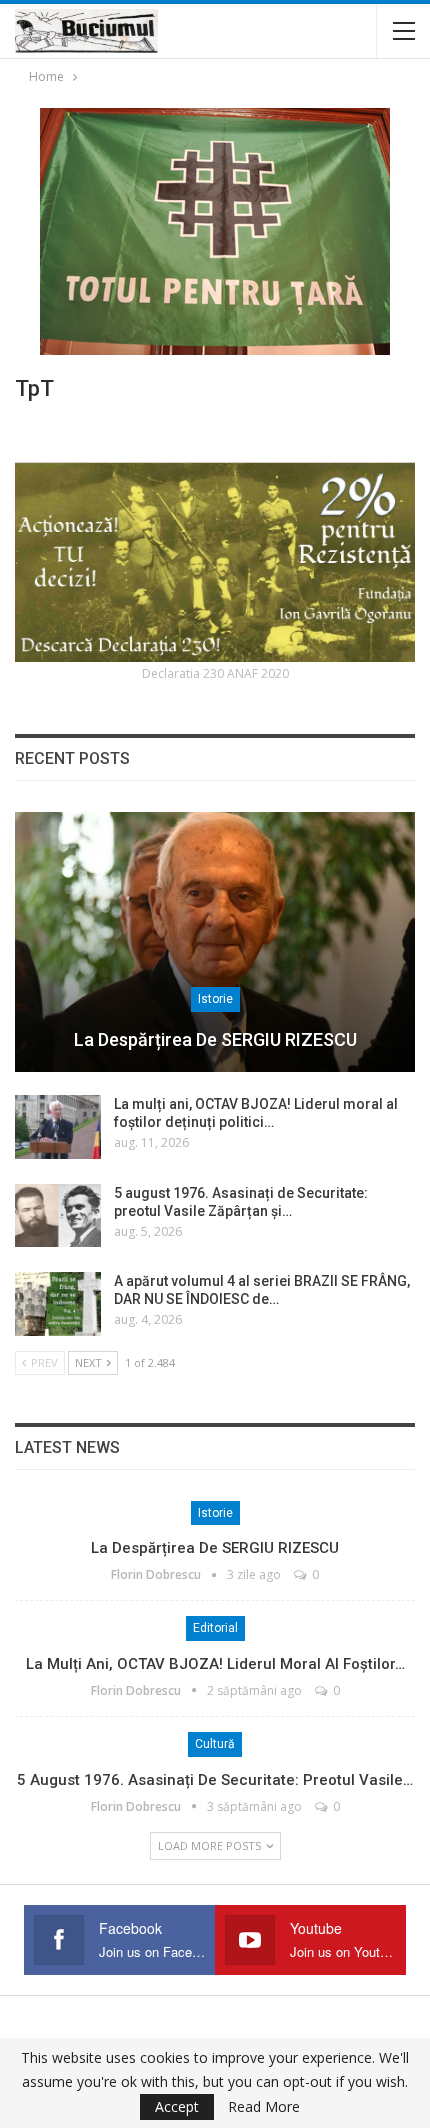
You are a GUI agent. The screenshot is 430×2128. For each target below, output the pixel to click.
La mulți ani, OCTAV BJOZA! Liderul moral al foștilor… (215, 1664)
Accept (177, 2106)
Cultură (215, 1744)
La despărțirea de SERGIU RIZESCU (215, 1039)
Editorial (215, 1628)
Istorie (215, 999)
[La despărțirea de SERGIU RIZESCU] (215, 942)
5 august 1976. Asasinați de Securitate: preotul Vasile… (215, 1780)
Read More (264, 2107)
